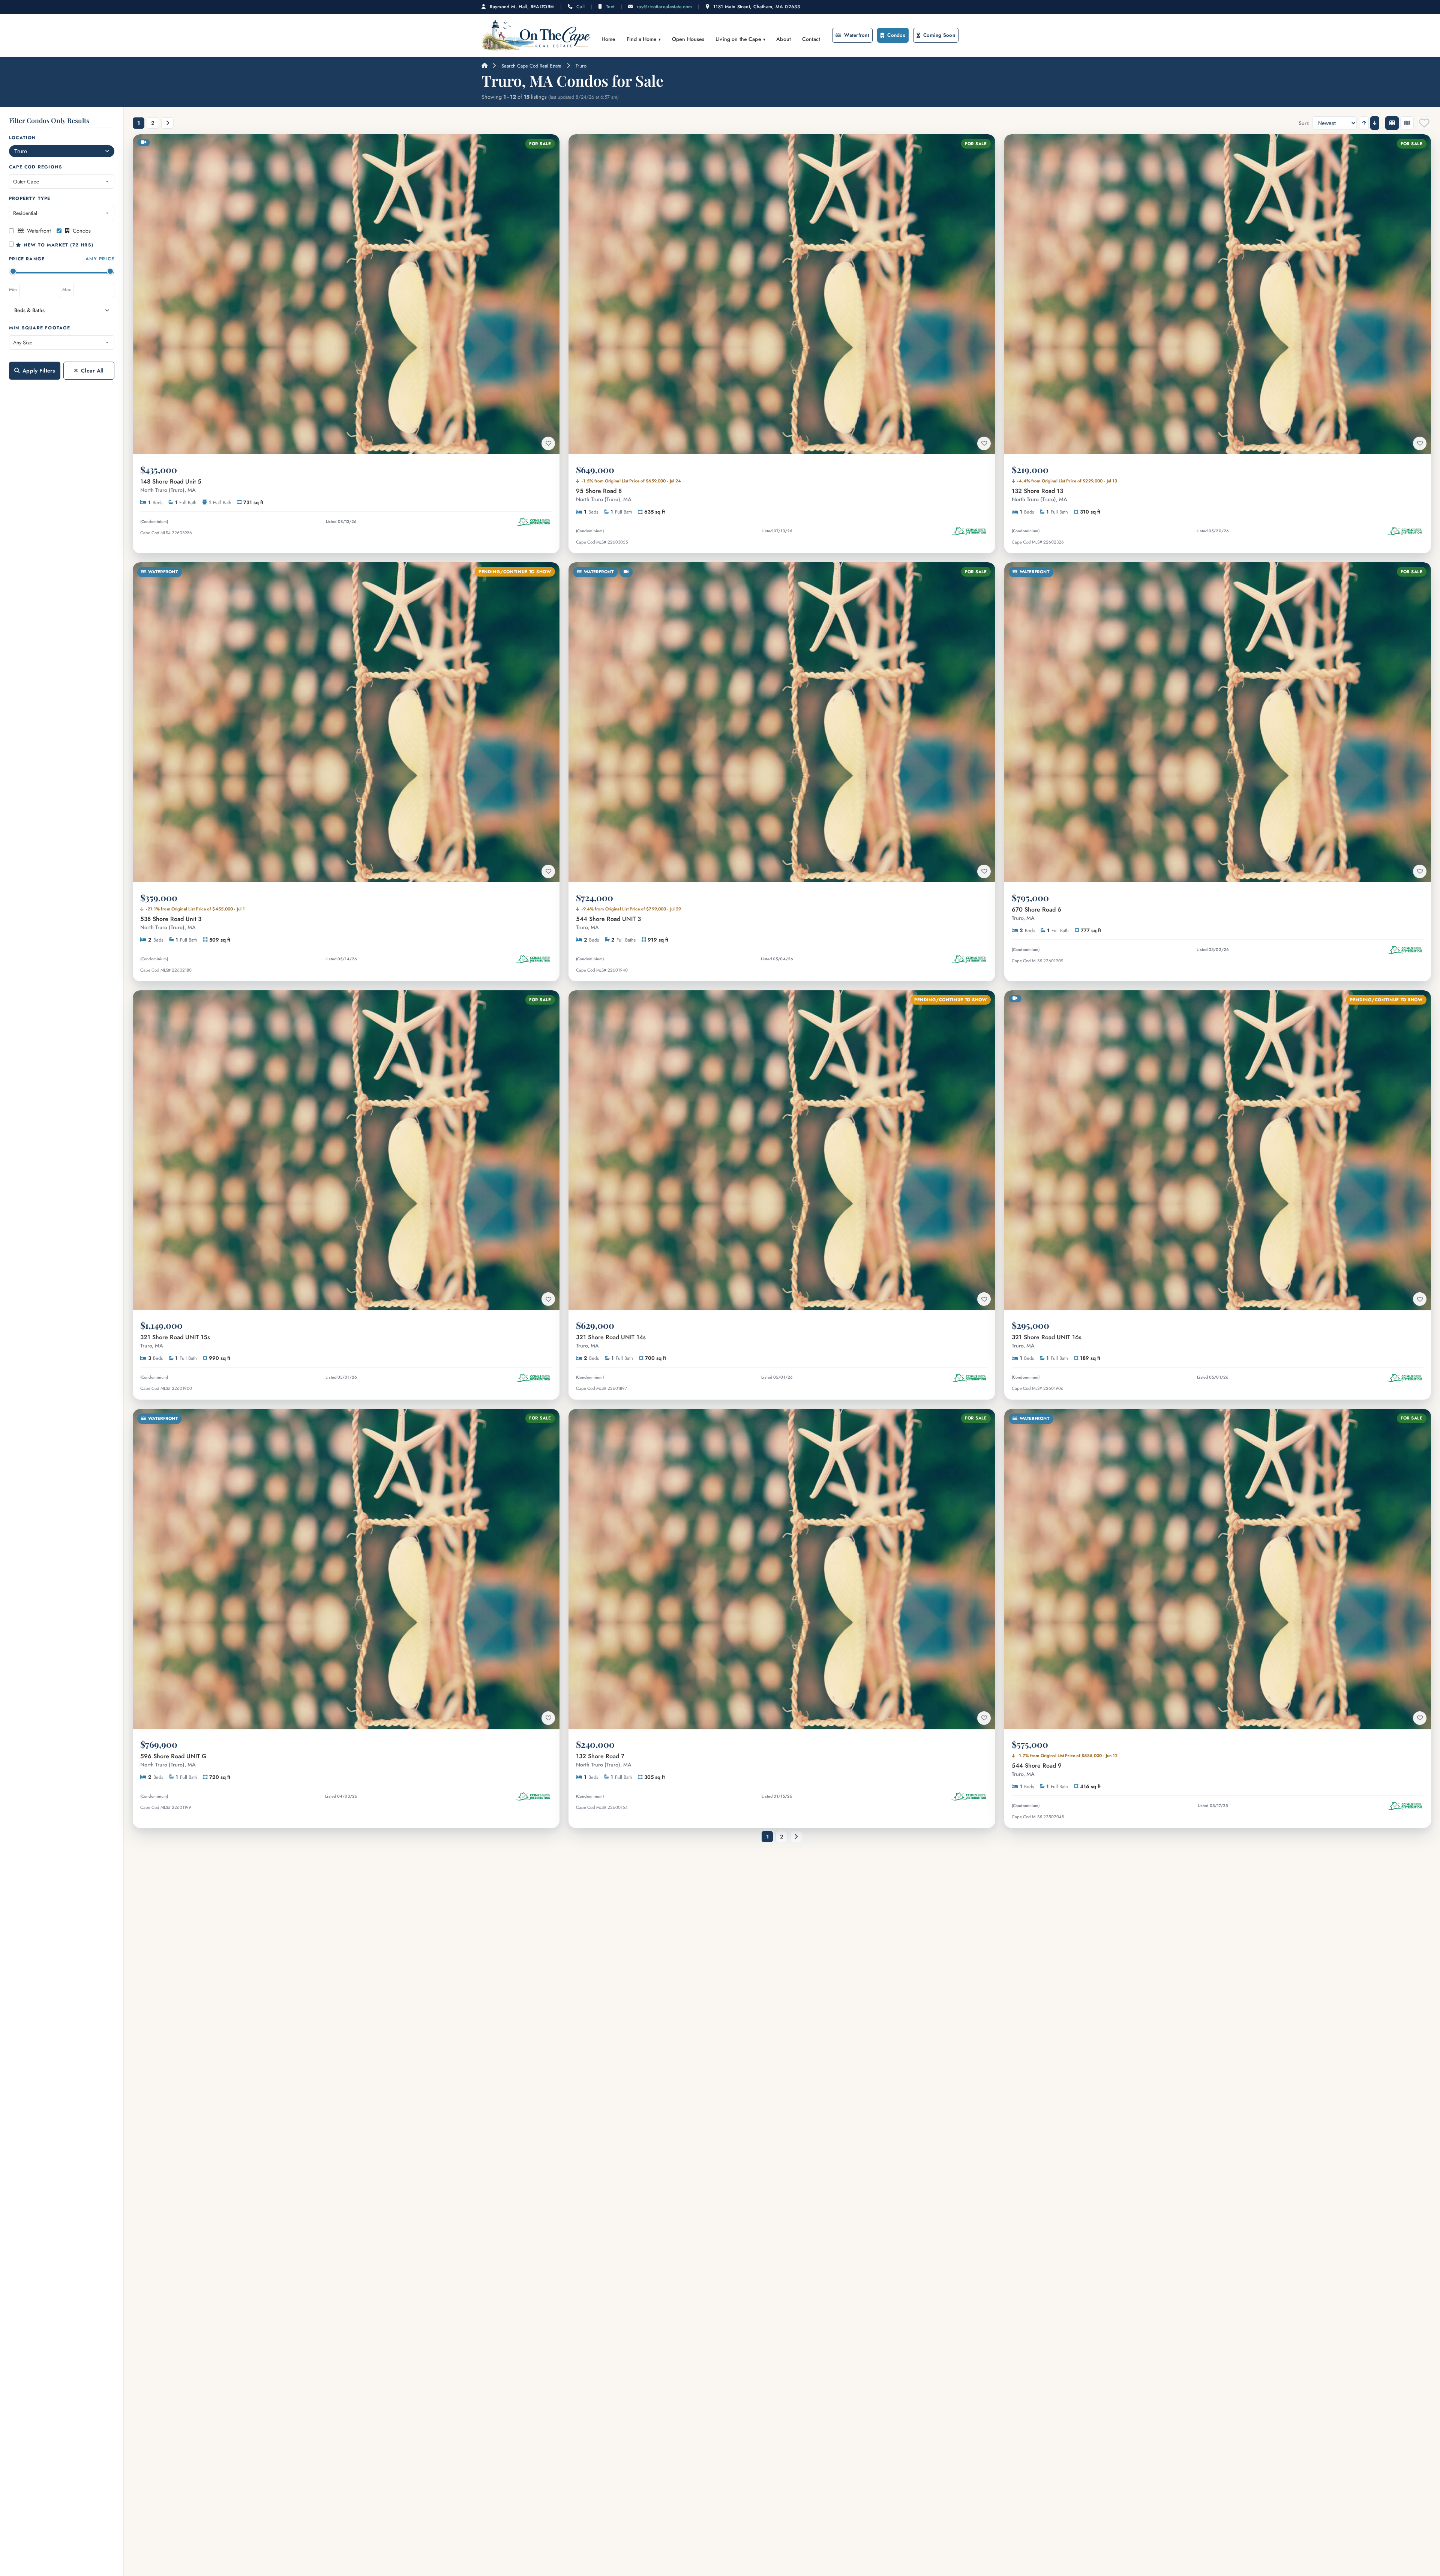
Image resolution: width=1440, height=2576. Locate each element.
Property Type (30, 198)
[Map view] (1407, 123)
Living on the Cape (738, 39)
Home (609, 39)
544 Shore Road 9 (1037, 1769)
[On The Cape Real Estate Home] (536, 35)
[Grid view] (1392, 123)
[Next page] (167, 123)
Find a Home (642, 39)
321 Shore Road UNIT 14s (611, 1341)
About (784, 39)
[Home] (484, 66)
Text (610, 7)
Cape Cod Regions (36, 167)
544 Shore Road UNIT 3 (608, 923)
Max (67, 290)
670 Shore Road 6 (1036, 913)
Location (23, 138)
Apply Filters (39, 371)
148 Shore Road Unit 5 (171, 485)
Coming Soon (939, 35)
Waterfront (857, 35)
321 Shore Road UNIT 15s (175, 1341)
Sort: (1304, 123)
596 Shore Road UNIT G (173, 1760)
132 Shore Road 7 (604, 1760)
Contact (811, 39)
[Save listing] (548, 443)
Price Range (62, 259)
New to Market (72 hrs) (57, 245)
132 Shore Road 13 (1039, 495)
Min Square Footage (40, 328)
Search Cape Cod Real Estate (531, 66)
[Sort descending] (1375, 123)
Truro (581, 66)
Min (13, 290)
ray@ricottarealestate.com (664, 7)
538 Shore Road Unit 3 (171, 923)
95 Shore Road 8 (604, 495)
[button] (62, 311)
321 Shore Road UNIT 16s (1047, 1341)
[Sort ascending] (1364, 123)
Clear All (92, 371)
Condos (896, 35)
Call (581, 7)
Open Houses (688, 39)
